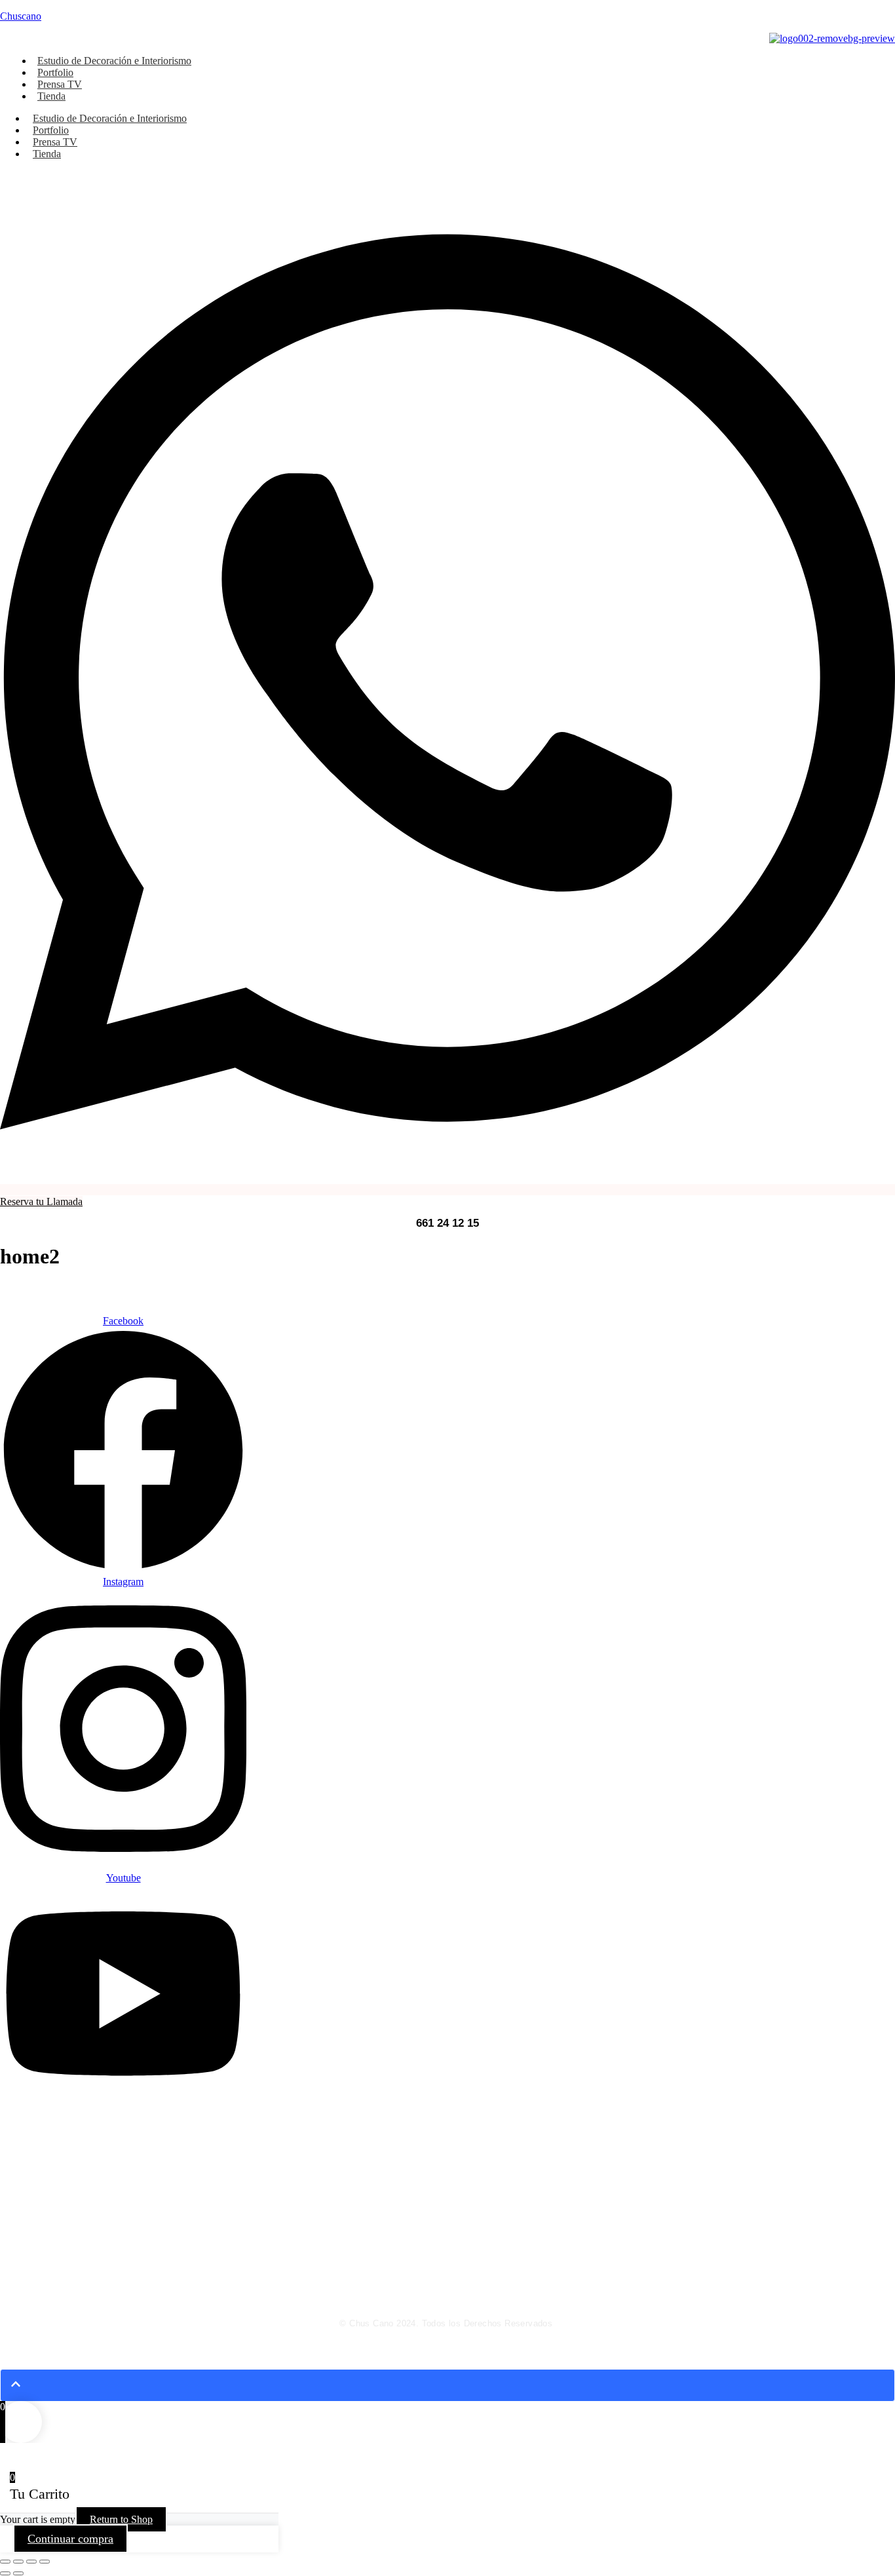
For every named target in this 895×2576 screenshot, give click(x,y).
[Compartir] (31, 2562)
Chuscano (21, 16)
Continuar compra (70, 2539)
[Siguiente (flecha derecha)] (18, 2573)
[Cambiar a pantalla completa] (18, 2562)
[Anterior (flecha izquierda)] (5, 2573)
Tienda (51, 96)
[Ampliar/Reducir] (5, 2562)
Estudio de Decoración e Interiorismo (114, 61)
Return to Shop (121, 2519)
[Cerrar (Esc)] (45, 2562)
